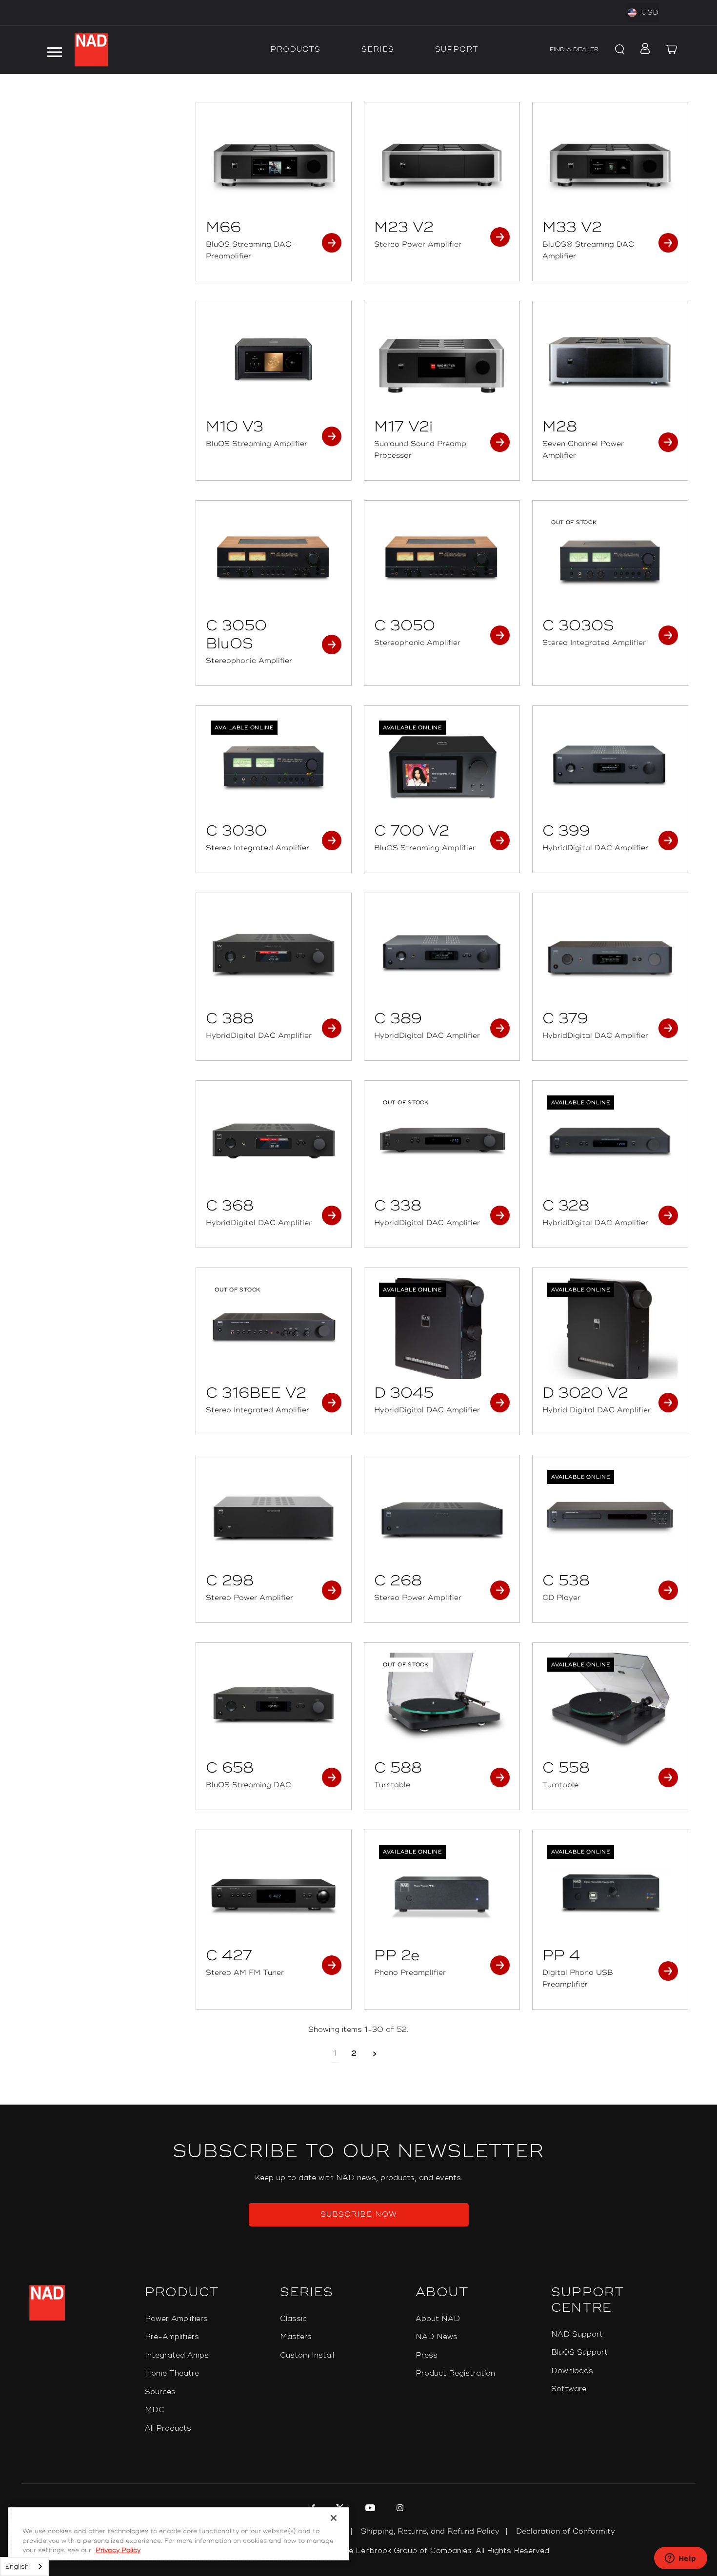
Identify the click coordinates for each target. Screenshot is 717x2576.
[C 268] (442, 1516)
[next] (375, 2054)
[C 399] (610, 766)
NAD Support (577, 2334)
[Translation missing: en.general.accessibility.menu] (54, 50)
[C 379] (610, 954)
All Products (168, 2429)
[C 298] (274, 1516)
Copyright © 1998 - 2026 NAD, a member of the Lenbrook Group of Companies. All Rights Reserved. (358, 2551)
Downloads (572, 2371)
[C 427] (274, 1891)
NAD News (437, 2337)
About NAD (438, 2319)
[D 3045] (442, 1328)
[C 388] (274, 954)
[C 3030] (274, 766)
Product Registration (455, 2373)
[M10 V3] (274, 362)
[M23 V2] (442, 163)
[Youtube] (369, 2509)
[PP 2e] (442, 1891)
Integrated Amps (177, 2355)
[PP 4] (610, 1891)
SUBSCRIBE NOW (359, 2215)
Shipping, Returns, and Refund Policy (430, 2531)
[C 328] (610, 1141)
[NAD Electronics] (91, 50)
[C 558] (610, 1703)
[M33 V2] (610, 163)
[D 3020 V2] (610, 1328)
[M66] (274, 163)
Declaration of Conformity (566, 2531)
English (17, 2567)
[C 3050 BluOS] (274, 561)
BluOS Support (579, 2352)
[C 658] (274, 1703)
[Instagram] (399, 2509)
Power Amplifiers (176, 2319)
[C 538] (610, 1516)
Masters (296, 2337)
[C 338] (442, 1141)
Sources (160, 2392)
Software (569, 2389)
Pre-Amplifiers (172, 2337)
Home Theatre (172, 2373)
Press (427, 2355)
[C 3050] (442, 561)
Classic (293, 2319)
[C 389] (442, 954)
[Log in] (642, 50)
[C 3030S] (610, 561)
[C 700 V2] (442, 766)
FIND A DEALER (574, 49)
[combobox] (24, 2566)
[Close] (334, 2518)
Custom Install (307, 2355)
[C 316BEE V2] (274, 1328)
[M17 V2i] (442, 362)
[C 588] (442, 1703)
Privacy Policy (118, 2550)
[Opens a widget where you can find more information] (680, 2559)
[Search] (618, 50)
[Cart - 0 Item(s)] (672, 50)
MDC (155, 2410)
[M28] (610, 362)
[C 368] (274, 1141)
